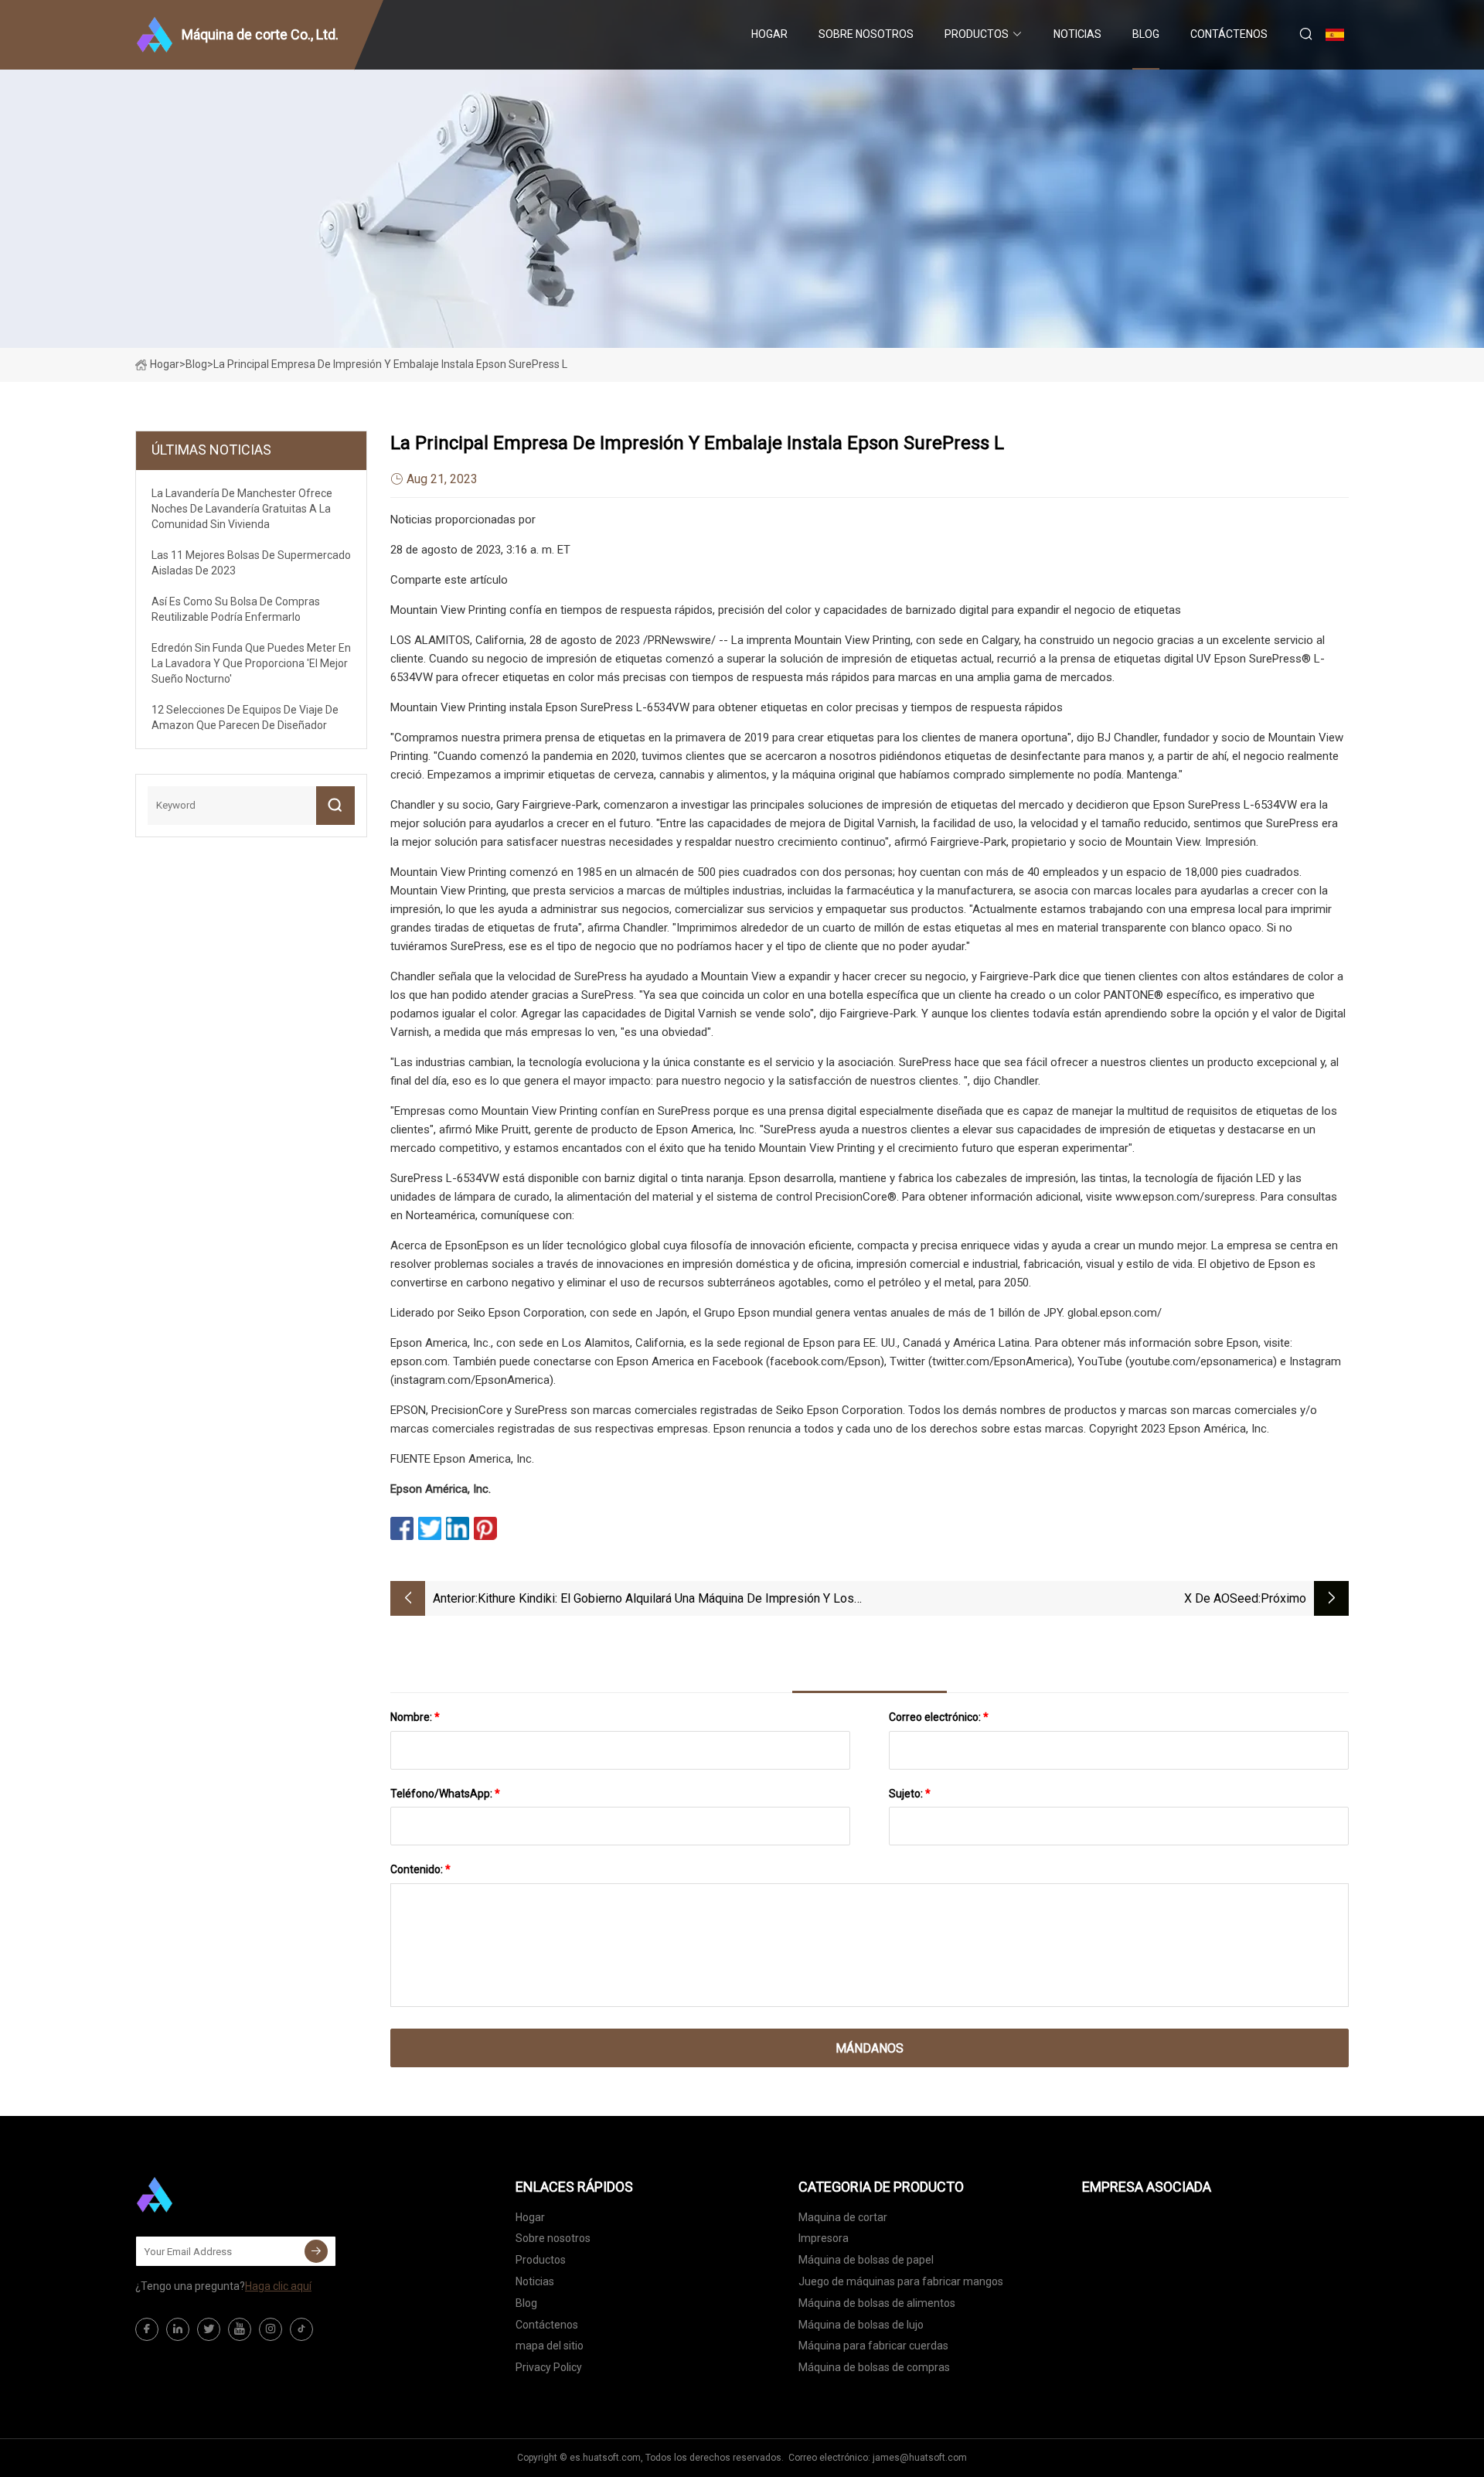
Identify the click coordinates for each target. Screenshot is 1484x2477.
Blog (1146, 34)
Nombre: (415, 1717)
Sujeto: (910, 1794)
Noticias (1077, 34)
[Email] (316, 2251)
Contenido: (420, 1869)
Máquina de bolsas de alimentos (877, 2303)
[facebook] (147, 2329)
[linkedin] (178, 2329)
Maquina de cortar (843, 2217)
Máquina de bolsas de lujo (861, 2325)
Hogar (769, 34)
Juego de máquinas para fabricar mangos (901, 2281)
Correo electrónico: (939, 1717)
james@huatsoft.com (920, 2458)
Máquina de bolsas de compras (874, 2367)
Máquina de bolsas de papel (866, 2260)
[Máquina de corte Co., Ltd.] (213, 2195)
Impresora (824, 2238)
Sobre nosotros (866, 34)
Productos (977, 34)
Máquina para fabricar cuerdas (873, 2346)
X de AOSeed (1221, 1598)
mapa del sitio (550, 2346)
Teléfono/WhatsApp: (445, 1794)
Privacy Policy (549, 2367)
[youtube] (240, 2329)
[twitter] (209, 2329)
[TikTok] (301, 2329)
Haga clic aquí (278, 2286)
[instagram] (271, 2329)
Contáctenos (1229, 34)
